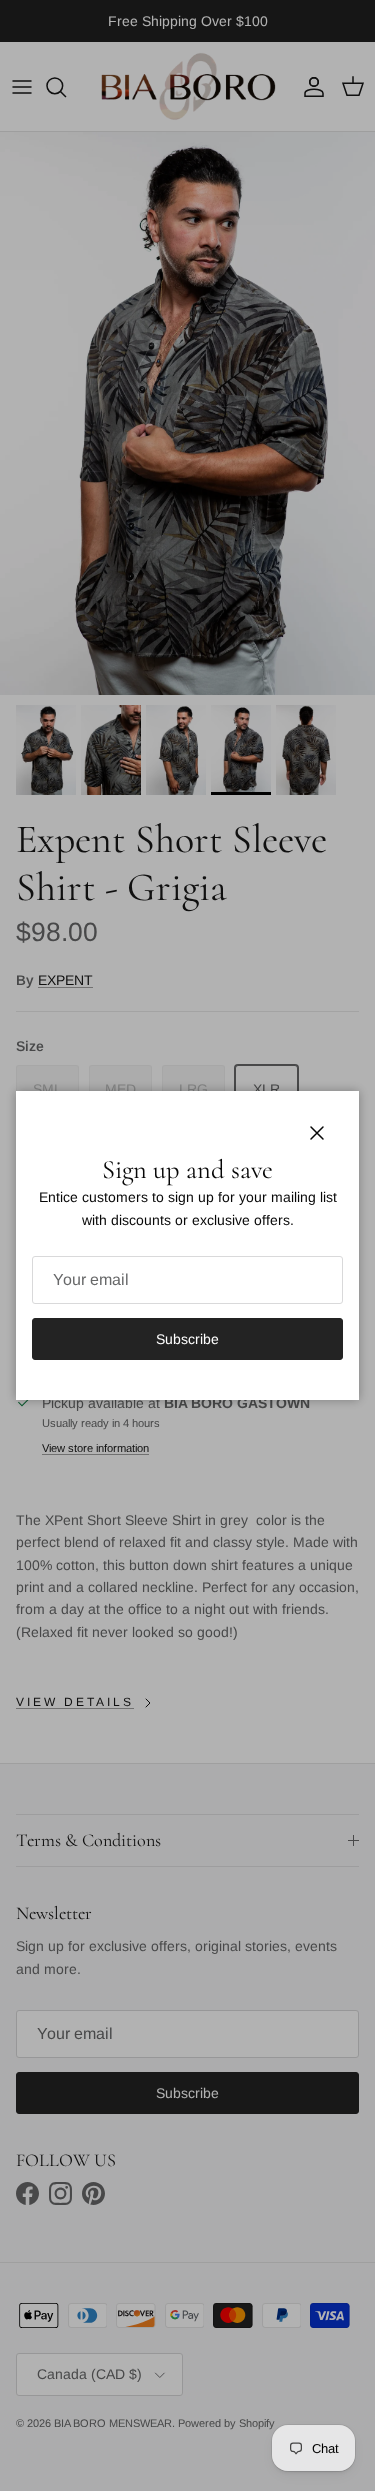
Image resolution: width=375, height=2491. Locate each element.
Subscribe (187, 1339)
